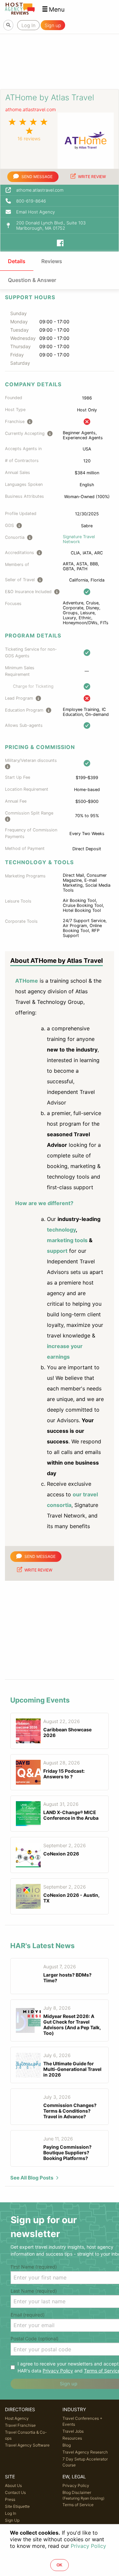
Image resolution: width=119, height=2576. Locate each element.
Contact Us (15, 2492)
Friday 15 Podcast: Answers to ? (64, 1774)
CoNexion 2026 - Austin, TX (71, 1898)
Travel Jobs (73, 2431)
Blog (67, 2445)
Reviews (52, 261)
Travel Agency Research (85, 2452)
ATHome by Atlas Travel (50, 97)
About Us (13, 2485)
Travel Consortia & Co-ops (26, 2435)
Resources (72, 2438)
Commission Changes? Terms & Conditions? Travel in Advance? (70, 2111)
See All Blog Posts (32, 2178)
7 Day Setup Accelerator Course (85, 2462)
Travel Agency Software (27, 2445)
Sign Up (12, 2520)
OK (59, 2565)
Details (17, 261)
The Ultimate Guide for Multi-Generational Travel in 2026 (72, 2069)
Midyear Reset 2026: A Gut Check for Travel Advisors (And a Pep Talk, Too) (72, 2025)
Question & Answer (32, 280)
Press (10, 2499)
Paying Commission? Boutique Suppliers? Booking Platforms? (67, 2153)
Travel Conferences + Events (82, 2421)
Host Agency (17, 2418)
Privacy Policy (58, 2371)
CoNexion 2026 (61, 1854)
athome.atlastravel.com (31, 109)
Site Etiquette (17, 2506)
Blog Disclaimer (83, 2495)
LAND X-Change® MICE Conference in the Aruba (71, 1815)
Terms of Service (78, 2505)
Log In (11, 2513)
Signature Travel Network (79, 539)
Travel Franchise (20, 2425)
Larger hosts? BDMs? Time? (67, 1978)
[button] (53, 9)
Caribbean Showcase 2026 (67, 1732)
